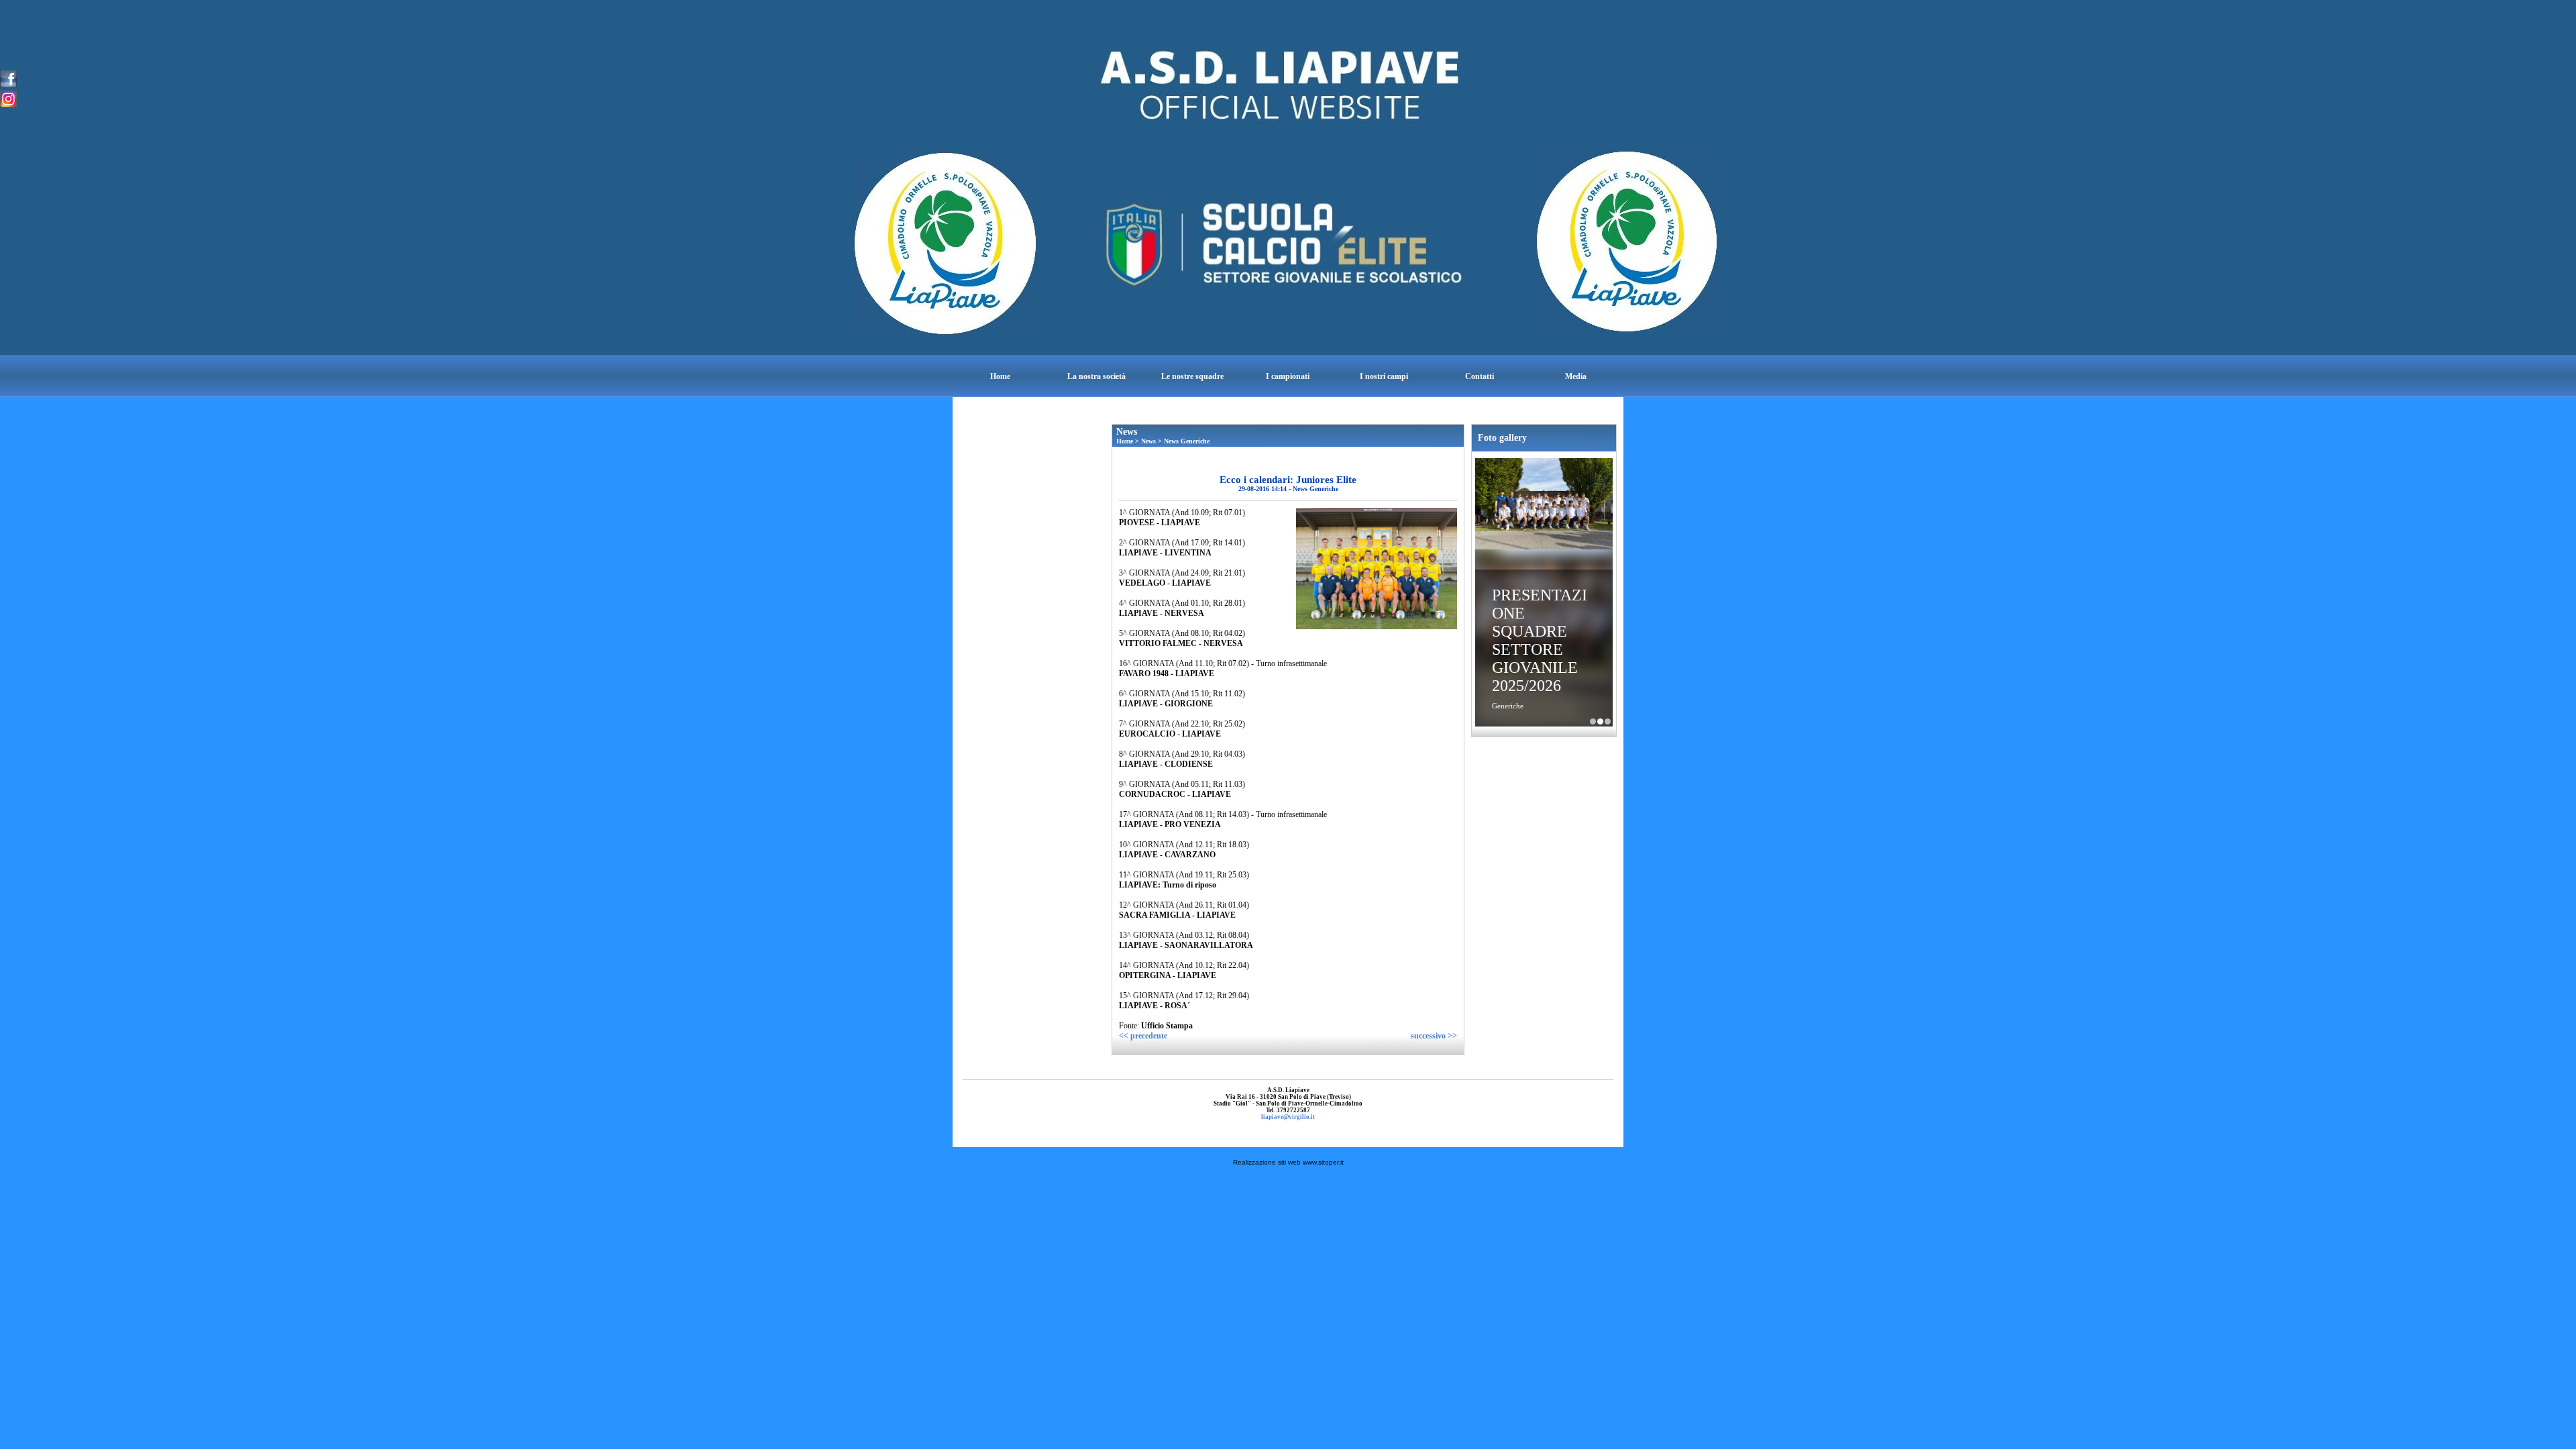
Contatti (1480, 376)
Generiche (1508, 706)
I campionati (1288, 376)
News (1148, 441)
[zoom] (1377, 627)
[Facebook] (8, 78)
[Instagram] (8, 98)
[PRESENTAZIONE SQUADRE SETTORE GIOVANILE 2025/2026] (1544, 505)
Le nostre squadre (1192, 376)
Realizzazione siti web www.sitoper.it (1288, 1162)
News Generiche (1187, 441)
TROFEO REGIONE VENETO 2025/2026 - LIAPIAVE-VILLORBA (1608, 721)
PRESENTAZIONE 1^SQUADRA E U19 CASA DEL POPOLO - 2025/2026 (1593, 721)
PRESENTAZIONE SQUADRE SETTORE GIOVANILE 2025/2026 (1540, 640)
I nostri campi (1384, 376)
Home (1000, 376)
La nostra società (1096, 376)
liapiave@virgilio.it (1288, 1117)
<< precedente (1143, 1036)
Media (1576, 376)
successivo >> (1434, 1036)
